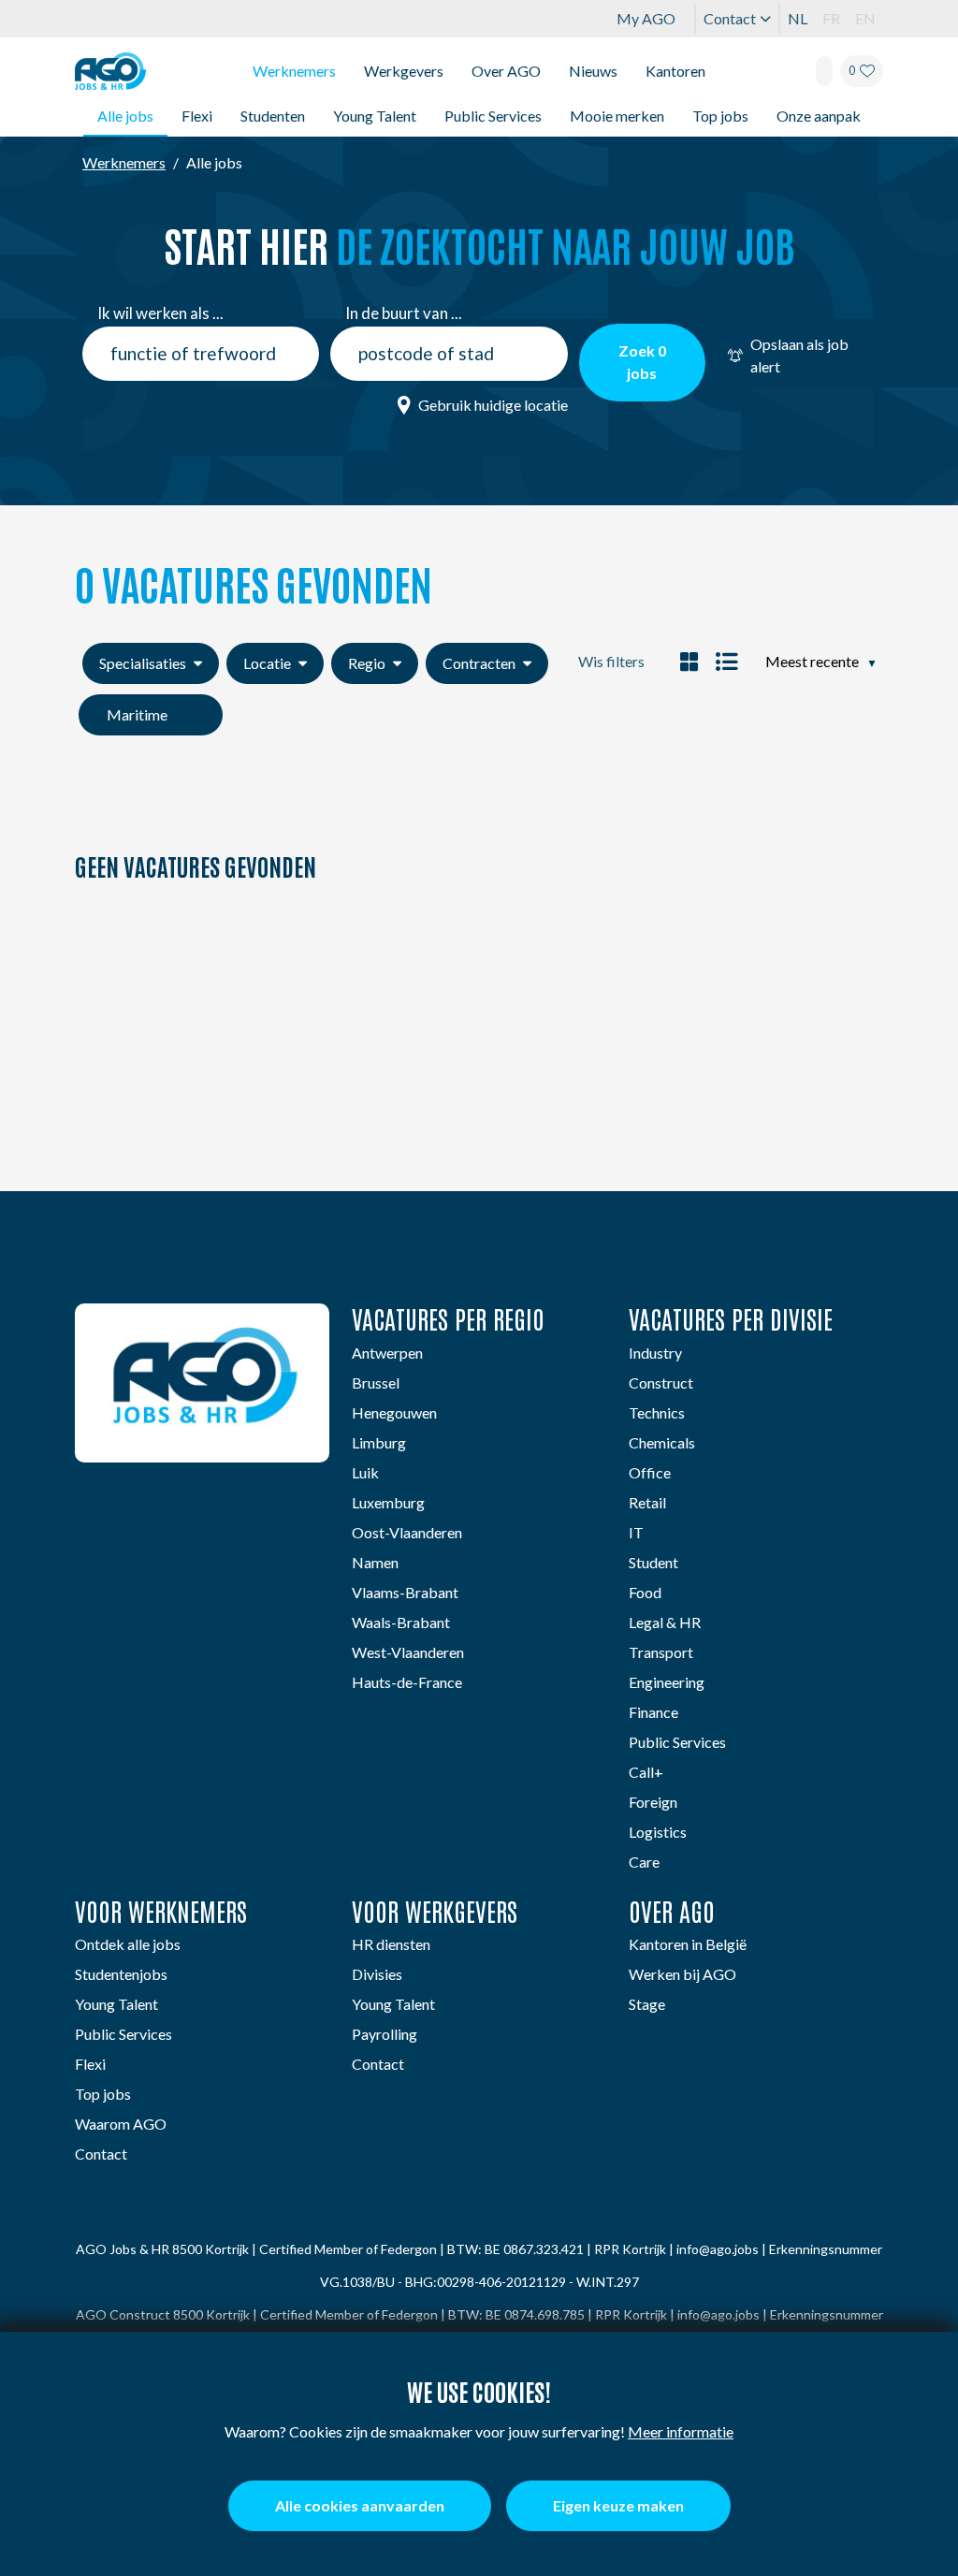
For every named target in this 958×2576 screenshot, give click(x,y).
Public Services (493, 116)
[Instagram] (239, 1528)
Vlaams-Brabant (405, 1592)
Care (644, 1862)
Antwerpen (387, 1353)
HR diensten (391, 1944)
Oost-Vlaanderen (407, 1532)
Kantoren (675, 71)
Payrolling (385, 2034)
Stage (647, 2004)
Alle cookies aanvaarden (360, 2505)
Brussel (376, 1383)
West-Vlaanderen (408, 1652)
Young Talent (375, 116)
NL (798, 18)
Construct (661, 1383)
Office (650, 1472)
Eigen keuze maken (618, 2505)
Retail (647, 1502)
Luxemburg (388, 1502)
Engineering (667, 1682)
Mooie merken (617, 116)
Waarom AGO (121, 2124)
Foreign (653, 1802)
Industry (655, 1353)
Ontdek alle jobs (128, 1944)
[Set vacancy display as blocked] (689, 662)
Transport (661, 1652)
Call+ (646, 1772)
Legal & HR (665, 1622)
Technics (657, 1412)
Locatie (267, 663)
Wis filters (611, 661)
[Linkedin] (92, 1528)
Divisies (377, 1974)
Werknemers (294, 71)
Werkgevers (404, 71)
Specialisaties (143, 663)
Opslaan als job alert (799, 355)
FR (831, 18)
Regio (367, 663)
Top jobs (720, 116)
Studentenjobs (121, 1974)
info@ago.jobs (718, 2249)
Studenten (273, 116)
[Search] (824, 71)
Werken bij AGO (682, 1974)
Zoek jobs (642, 362)
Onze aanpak (819, 116)
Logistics (658, 1832)
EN (865, 18)
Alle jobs (125, 116)
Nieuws (593, 71)
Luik (365, 1472)
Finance (653, 1712)
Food (645, 1592)
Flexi (197, 116)
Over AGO (506, 71)
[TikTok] (312, 1528)
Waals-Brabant (401, 1622)
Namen (375, 1562)
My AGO (646, 18)
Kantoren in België (688, 1944)
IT (636, 1532)
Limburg (379, 1442)
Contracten (479, 663)
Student (653, 1562)
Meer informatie (681, 2431)
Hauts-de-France (407, 1682)
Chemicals (662, 1442)
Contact (730, 18)
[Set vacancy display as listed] (724, 662)
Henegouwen (394, 1412)
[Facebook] (165, 1528)
